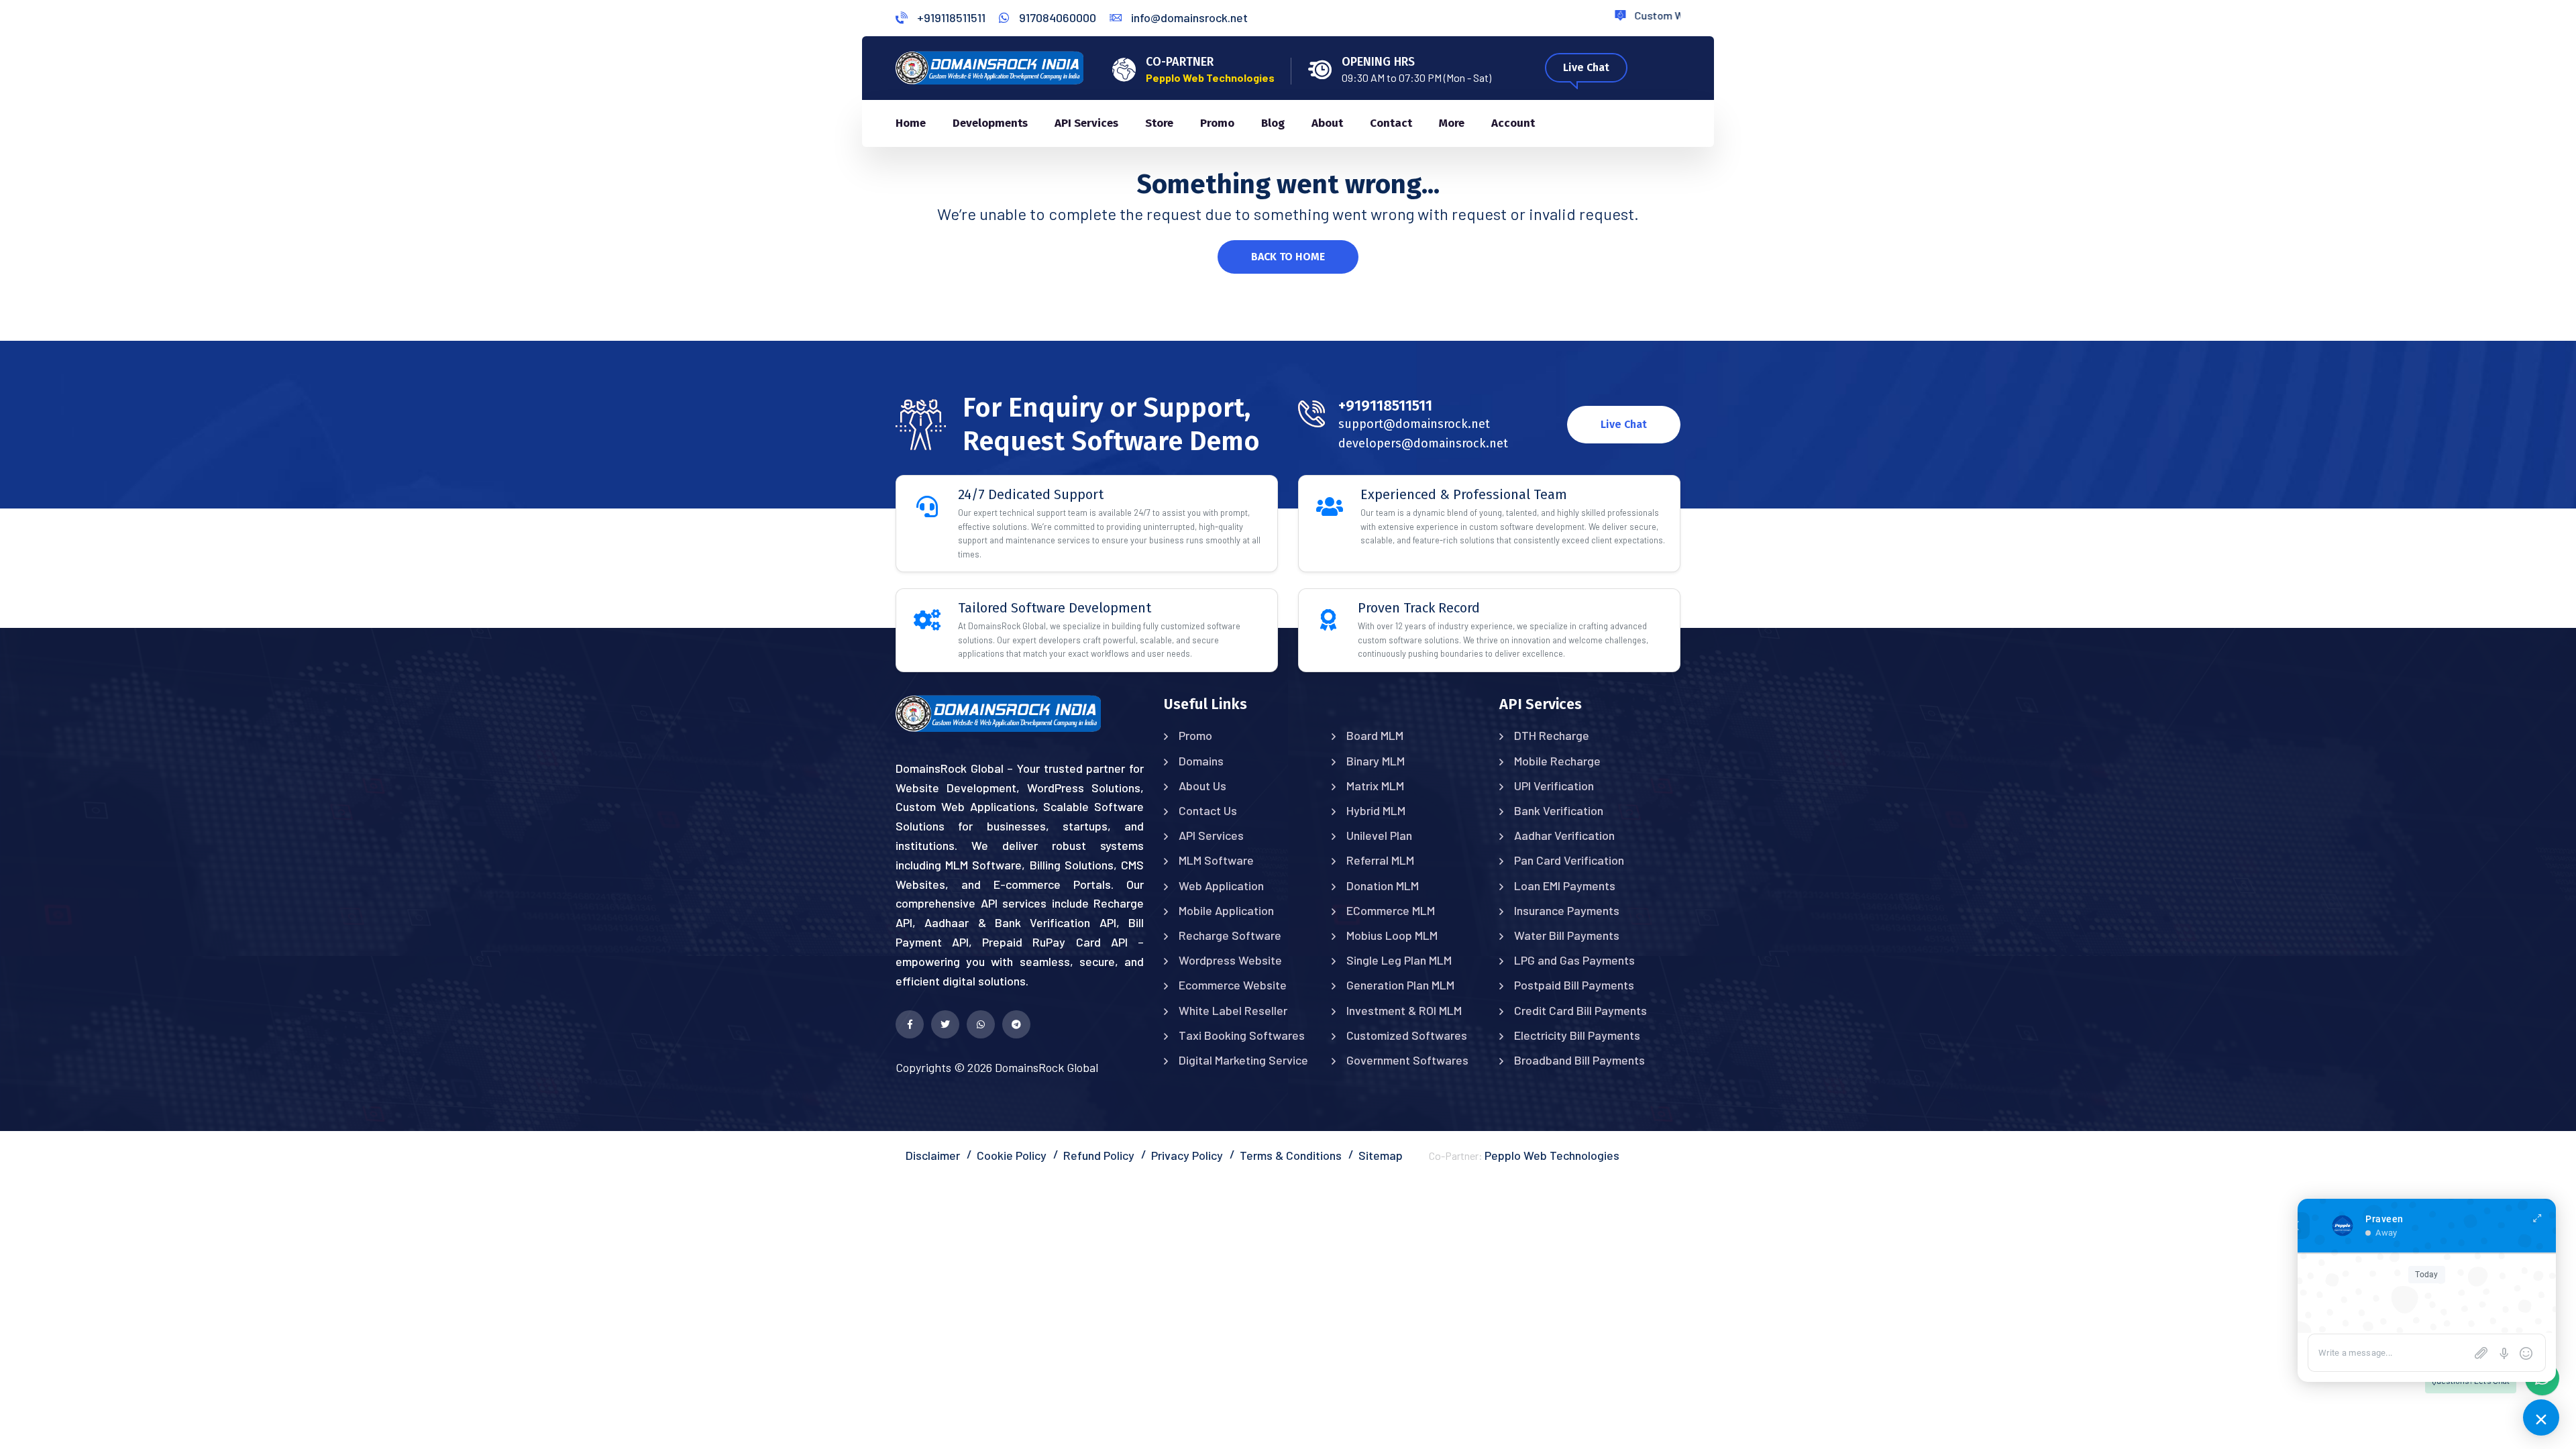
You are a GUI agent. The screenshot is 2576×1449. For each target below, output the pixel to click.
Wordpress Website (1230, 960)
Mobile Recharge (1557, 761)
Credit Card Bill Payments (1580, 1010)
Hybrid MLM (1376, 810)
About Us (1202, 786)
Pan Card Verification (1569, 860)
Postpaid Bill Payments (1574, 985)
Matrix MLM (1375, 786)
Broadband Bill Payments (1579, 1060)
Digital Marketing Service (1243, 1060)
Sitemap (1381, 1155)
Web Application (1221, 885)
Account (1513, 123)
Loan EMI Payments (1565, 885)
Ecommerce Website (1233, 985)
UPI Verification (1554, 786)
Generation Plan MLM (1400, 985)
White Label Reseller (1233, 1010)
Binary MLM (1376, 761)
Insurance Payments (1567, 910)
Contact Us (1208, 810)
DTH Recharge (1552, 735)
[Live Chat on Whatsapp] (981, 1024)
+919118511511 (950, 17)
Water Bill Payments (1567, 935)
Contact (1391, 123)
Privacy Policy (1187, 1155)
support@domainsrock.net (1414, 424)
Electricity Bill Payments (1577, 1035)
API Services (1086, 123)
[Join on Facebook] (910, 1024)
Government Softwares (1407, 1060)
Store (1159, 123)
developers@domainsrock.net (1423, 443)
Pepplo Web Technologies (1552, 1155)
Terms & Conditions (1291, 1155)
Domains (1201, 761)
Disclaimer (933, 1155)
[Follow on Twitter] (945, 1024)
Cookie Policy (1012, 1155)
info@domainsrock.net (1188, 17)
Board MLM (1375, 735)
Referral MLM (1380, 860)
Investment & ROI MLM (1404, 1010)
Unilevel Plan (1379, 835)
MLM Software (1216, 860)
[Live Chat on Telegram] (1016, 1024)
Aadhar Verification (1564, 835)
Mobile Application (1226, 910)
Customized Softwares (1407, 1035)
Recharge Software (1230, 935)
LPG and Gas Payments (1574, 960)
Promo (1217, 123)
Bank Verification (1559, 810)
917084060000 (1056, 17)
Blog (1273, 123)
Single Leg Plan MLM (1399, 960)
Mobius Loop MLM (1392, 935)
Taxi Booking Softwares (1242, 1035)
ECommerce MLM (1391, 910)
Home (911, 123)
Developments (990, 123)
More (1452, 123)
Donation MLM (1383, 885)
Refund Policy (1099, 1155)
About (1327, 123)
